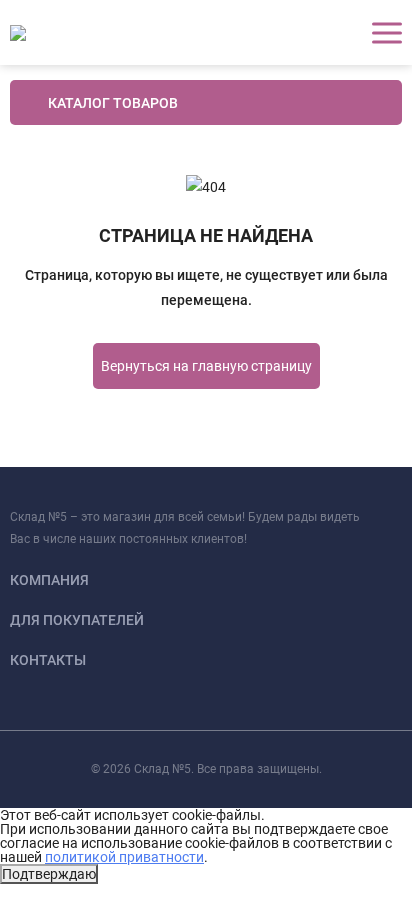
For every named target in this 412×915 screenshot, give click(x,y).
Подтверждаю (49, 874)
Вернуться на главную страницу (206, 366)
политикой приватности (124, 857)
